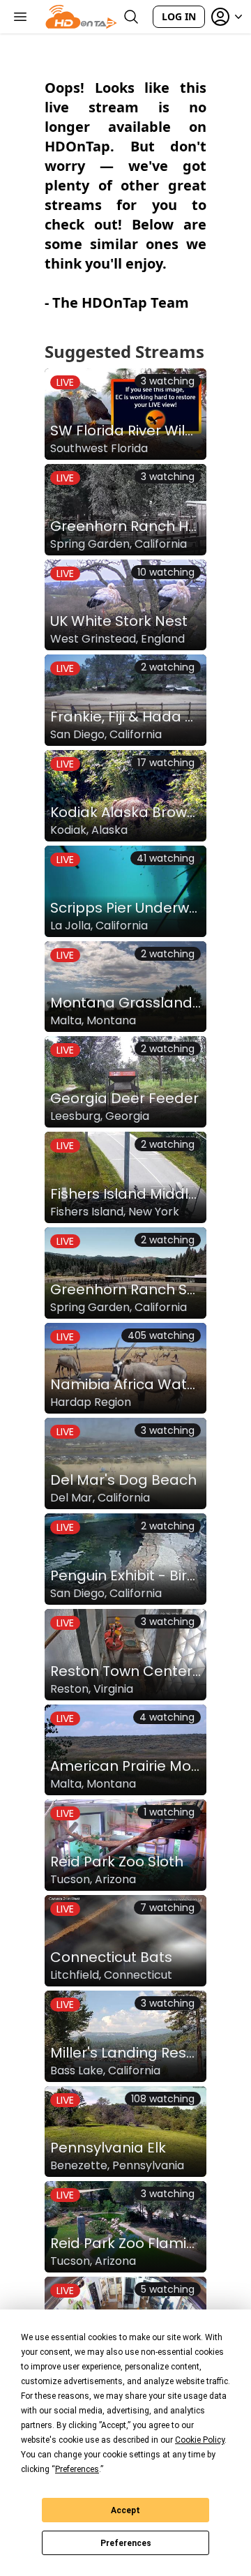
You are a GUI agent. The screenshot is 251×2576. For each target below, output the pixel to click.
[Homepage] (81, 17)
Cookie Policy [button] (200, 2440)
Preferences (126, 2543)
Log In (179, 16)
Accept (125, 2510)
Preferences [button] (77, 2469)
